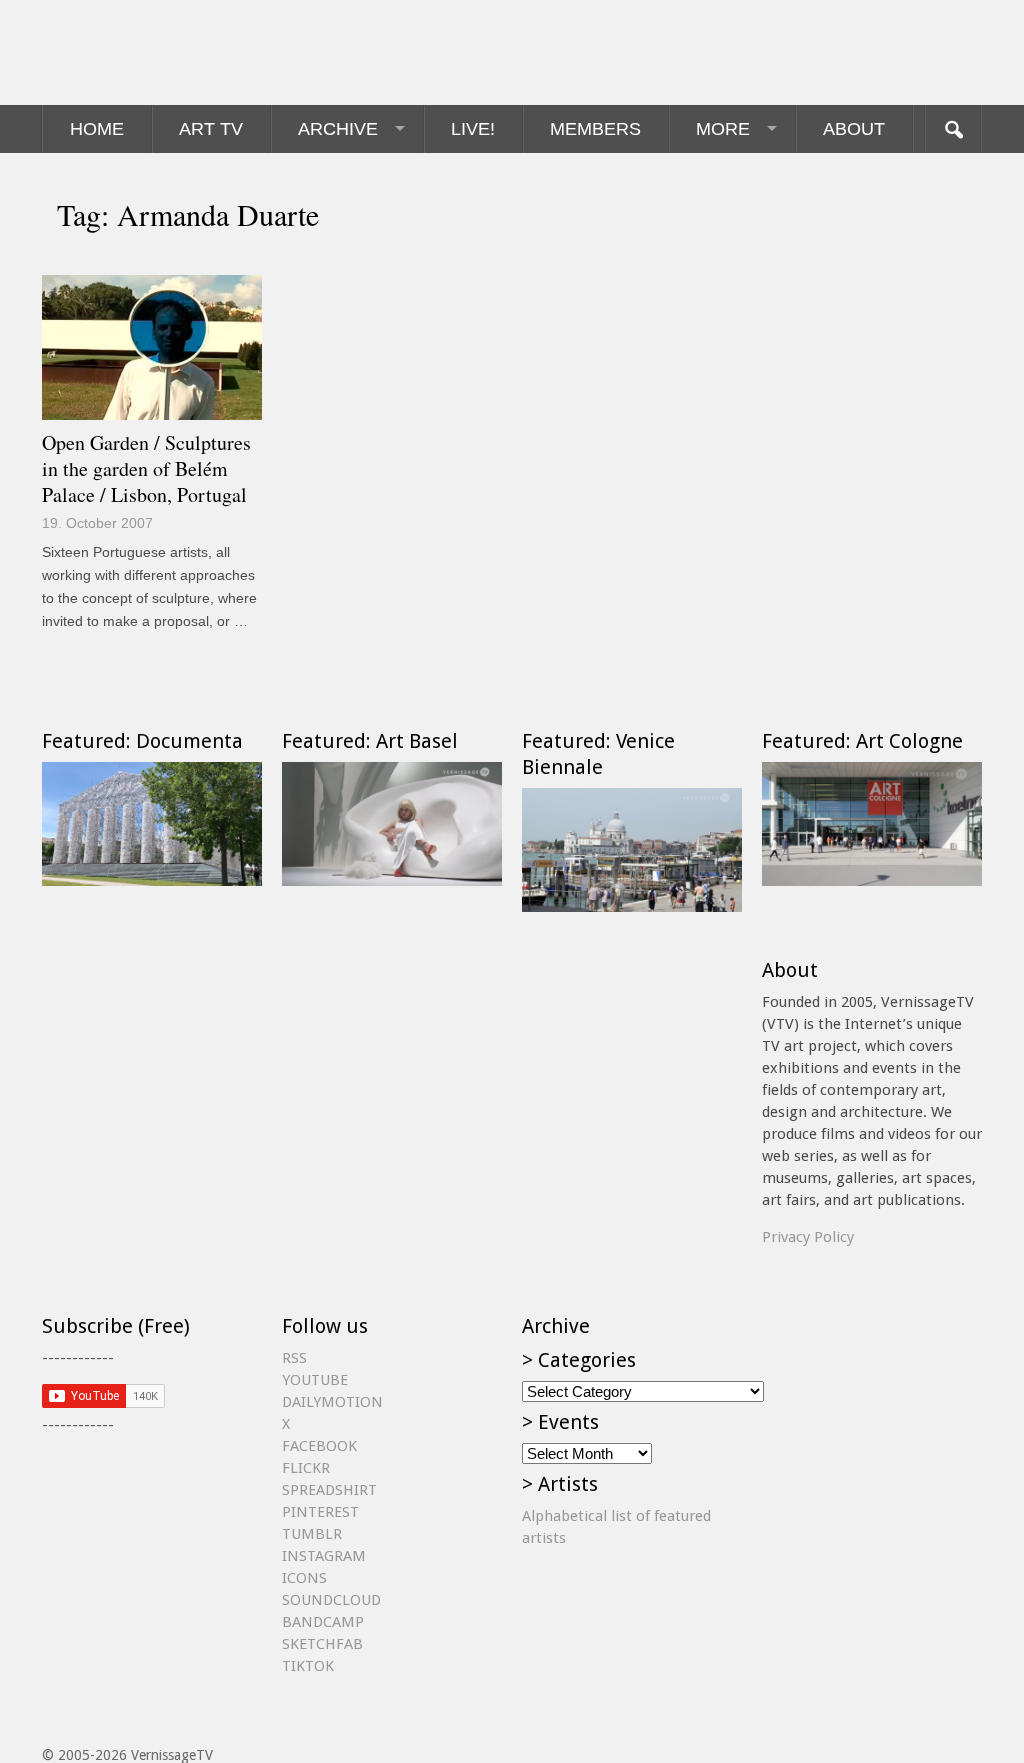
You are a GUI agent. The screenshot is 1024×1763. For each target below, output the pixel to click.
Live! (473, 129)
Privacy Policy (808, 1237)
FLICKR (306, 1468)
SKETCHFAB (322, 1644)
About (854, 129)
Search (953, 129)
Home (97, 129)
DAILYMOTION (332, 1402)
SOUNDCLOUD (331, 1600)
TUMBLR (312, 1534)
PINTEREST (320, 1512)
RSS (294, 1358)
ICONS (304, 1578)
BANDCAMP (323, 1622)
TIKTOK (308, 1666)
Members (595, 129)
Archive (338, 129)
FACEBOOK (319, 1446)
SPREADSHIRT (329, 1490)
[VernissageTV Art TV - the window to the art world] (142, 52)
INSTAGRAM (324, 1556)
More (723, 129)
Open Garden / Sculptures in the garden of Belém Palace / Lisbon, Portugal (146, 468)
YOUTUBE (315, 1380)
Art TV (211, 129)
